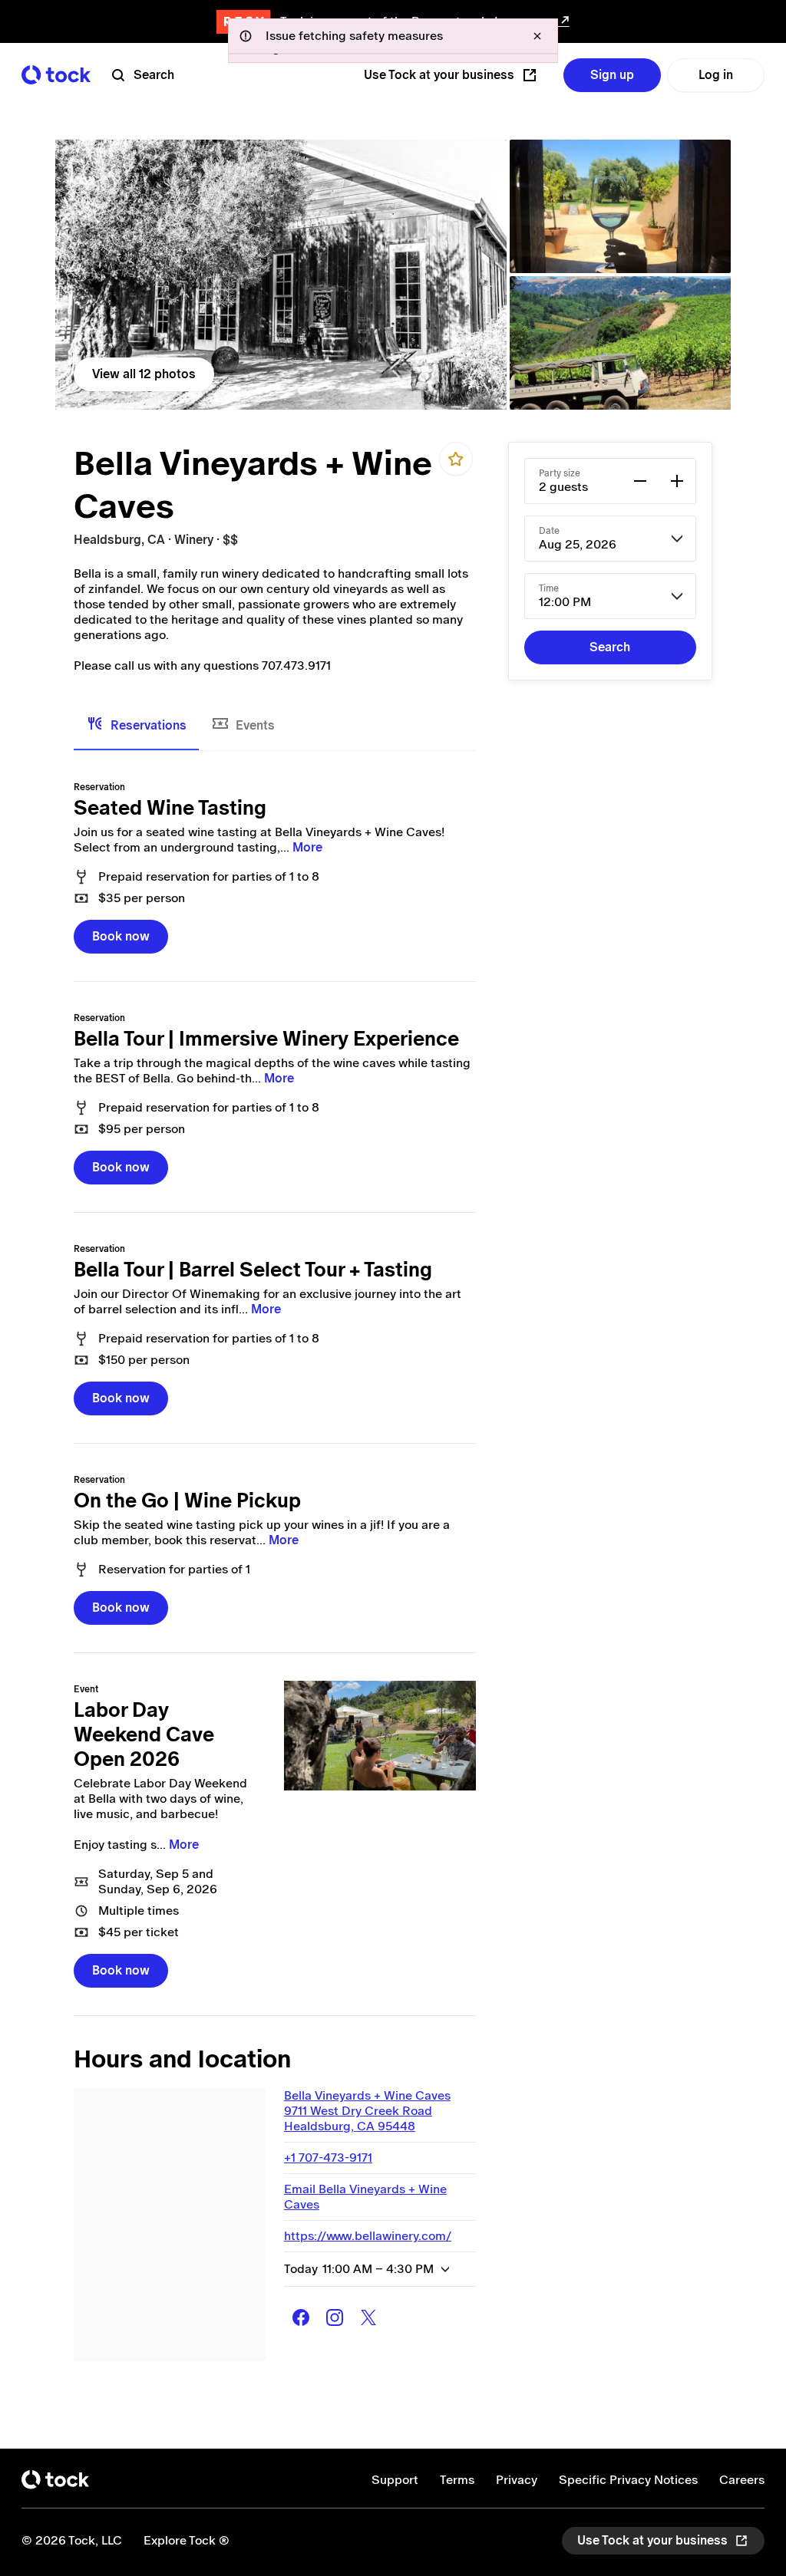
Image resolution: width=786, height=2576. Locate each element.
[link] (281, 275)
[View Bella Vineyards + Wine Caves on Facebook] (301, 2317)
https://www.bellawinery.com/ (368, 2236)
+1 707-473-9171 (328, 2158)
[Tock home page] (56, 75)
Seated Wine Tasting (170, 808)
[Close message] (537, 36)
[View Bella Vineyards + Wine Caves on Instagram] (335, 2317)
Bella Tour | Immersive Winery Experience (266, 1039)
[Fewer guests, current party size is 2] (640, 481)
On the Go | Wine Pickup (187, 1500)
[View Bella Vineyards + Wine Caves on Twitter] (368, 2317)
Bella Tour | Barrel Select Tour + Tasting (253, 1270)
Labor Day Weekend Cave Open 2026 (144, 1734)
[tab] (136, 726)
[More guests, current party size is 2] (677, 481)
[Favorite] (456, 459)
